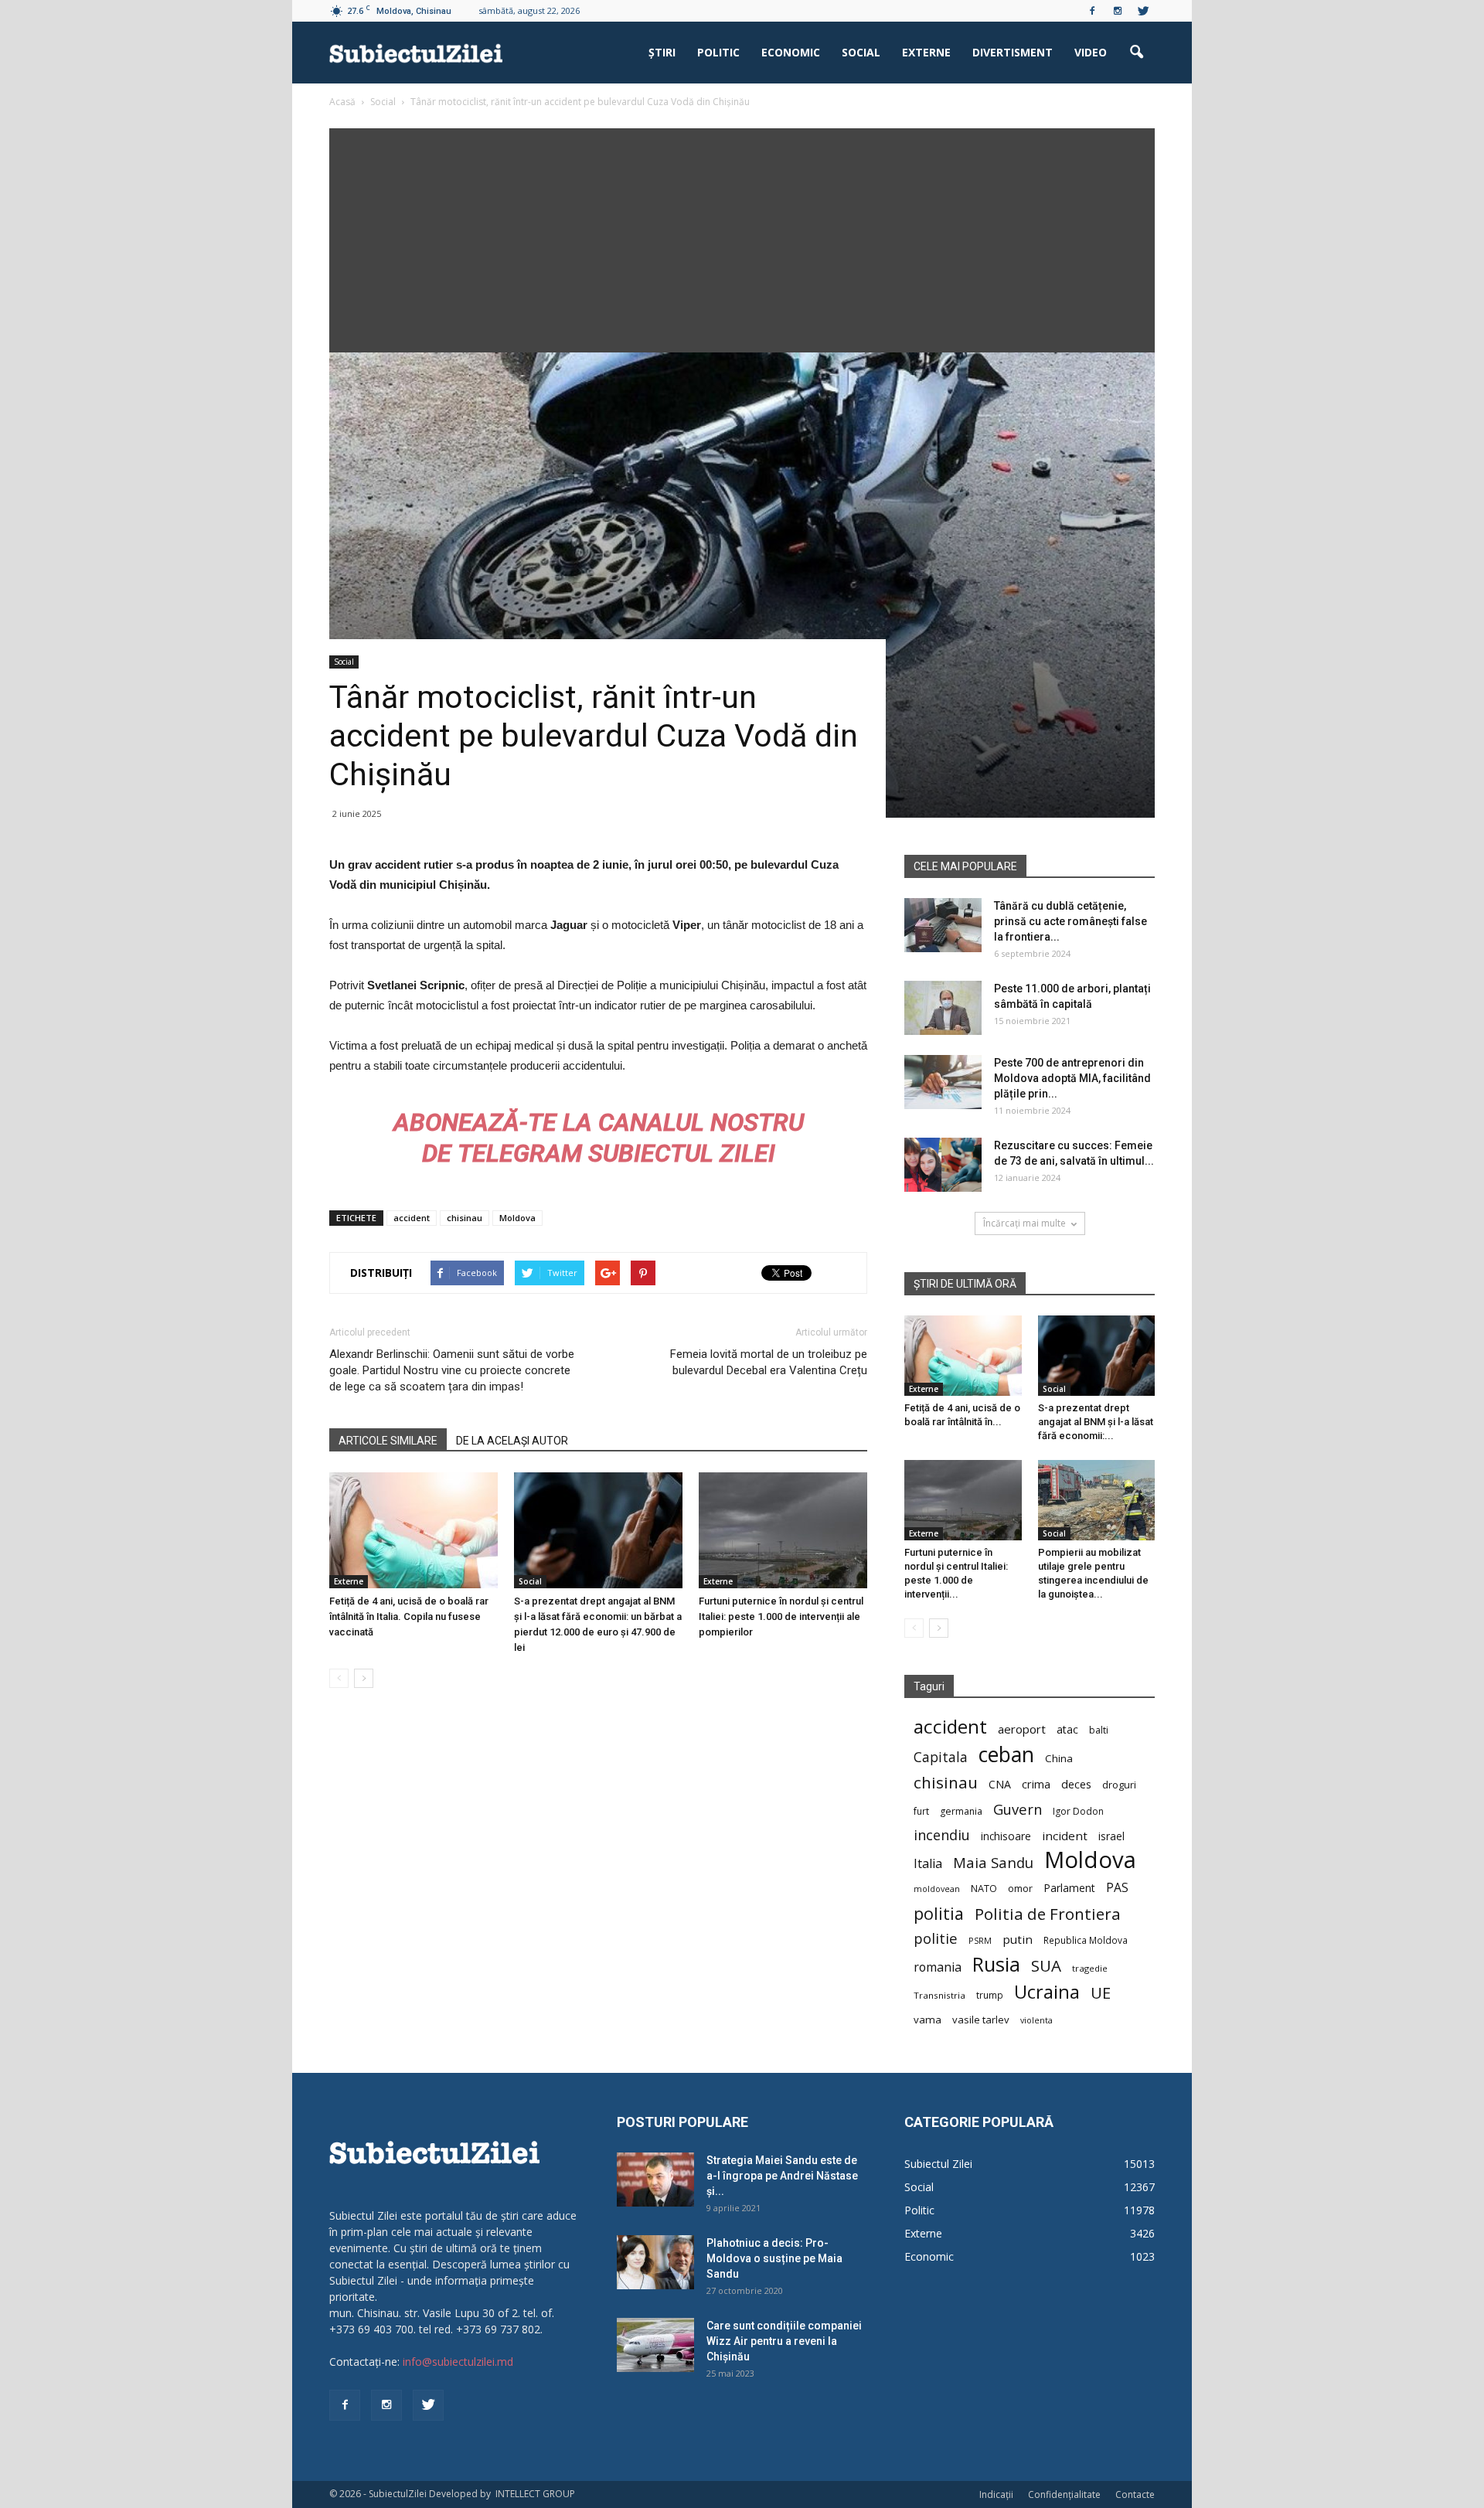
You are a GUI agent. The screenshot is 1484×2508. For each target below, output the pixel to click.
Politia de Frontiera (1048, 1914)
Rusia (996, 1964)
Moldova (517, 1218)
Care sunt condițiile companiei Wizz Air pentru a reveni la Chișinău (784, 2341)
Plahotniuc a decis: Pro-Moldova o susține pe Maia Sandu (774, 2258)
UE (1101, 1993)
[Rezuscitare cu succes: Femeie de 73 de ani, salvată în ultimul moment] (943, 1165)
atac (1067, 1729)
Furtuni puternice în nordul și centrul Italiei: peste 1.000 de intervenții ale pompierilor (781, 1616)
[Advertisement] (742, 237)
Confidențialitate (1064, 2494)
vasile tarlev (981, 2020)
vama (927, 2020)
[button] (1136, 53)
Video (1091, 52)
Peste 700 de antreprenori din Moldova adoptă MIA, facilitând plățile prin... (1072, 1078)
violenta (1036, 2020)
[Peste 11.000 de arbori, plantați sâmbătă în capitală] (943, 1008)
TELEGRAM (520, 1153)
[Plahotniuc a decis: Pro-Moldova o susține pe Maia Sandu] (655, 2262)
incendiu (942, 1835)
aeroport (1022, 1729)
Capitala (941, 1757)
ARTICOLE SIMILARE (388, 1441)
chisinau (465, 1218)
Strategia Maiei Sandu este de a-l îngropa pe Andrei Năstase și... (782, 2176)
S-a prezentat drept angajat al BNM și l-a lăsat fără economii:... (1096, 1422)
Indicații (996, 2494)
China (1059, 1758)
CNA (1000, 1784)
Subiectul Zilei (938, 2164)
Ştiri (662, 52)
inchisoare (1006, 1836)
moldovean (937, 1889)
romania (938, 1967)
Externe (926, 52)
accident (412, 1218)
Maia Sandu (993, 1862)
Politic (718, 52)
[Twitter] (1143, 11)
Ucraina (1047, 1992)
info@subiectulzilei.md (458, 2362)
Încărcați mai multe (1025, 1223)
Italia (928, 1864)
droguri (1119, 1785)
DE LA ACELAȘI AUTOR (512, 1441)
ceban (1006, 1754)
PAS (1117, 1888)
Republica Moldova (1086, 1940)
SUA (1046, 1966)
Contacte (1135, 2494)
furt (921, 1811)
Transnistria (939, 1995)
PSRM (980, 1940)
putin (1018, 1939)
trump (990, 1995)
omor (1020, 1889)
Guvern (1018, 1809)
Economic (791, 52)
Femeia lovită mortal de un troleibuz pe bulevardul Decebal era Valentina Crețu (769, 1362)
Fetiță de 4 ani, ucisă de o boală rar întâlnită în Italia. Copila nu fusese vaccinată (409, 1616)
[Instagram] (1118, 11)
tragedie (1090, 1968)
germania (961, 1811)
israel (1111, 1836)
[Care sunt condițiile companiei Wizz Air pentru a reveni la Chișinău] (655, 2345)
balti (1099, 1730)
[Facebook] (1092, 11)
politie (936, 1938)
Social (861, 52)
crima (1036, 1784)
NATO (984, 1889)
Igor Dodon (1078, 1811)
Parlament (1069, 1888)
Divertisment (1013, 52)
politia (939, 1913)
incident (1065, 1836)
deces (1076, 1784)
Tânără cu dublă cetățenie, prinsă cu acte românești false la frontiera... (1070, 921)
